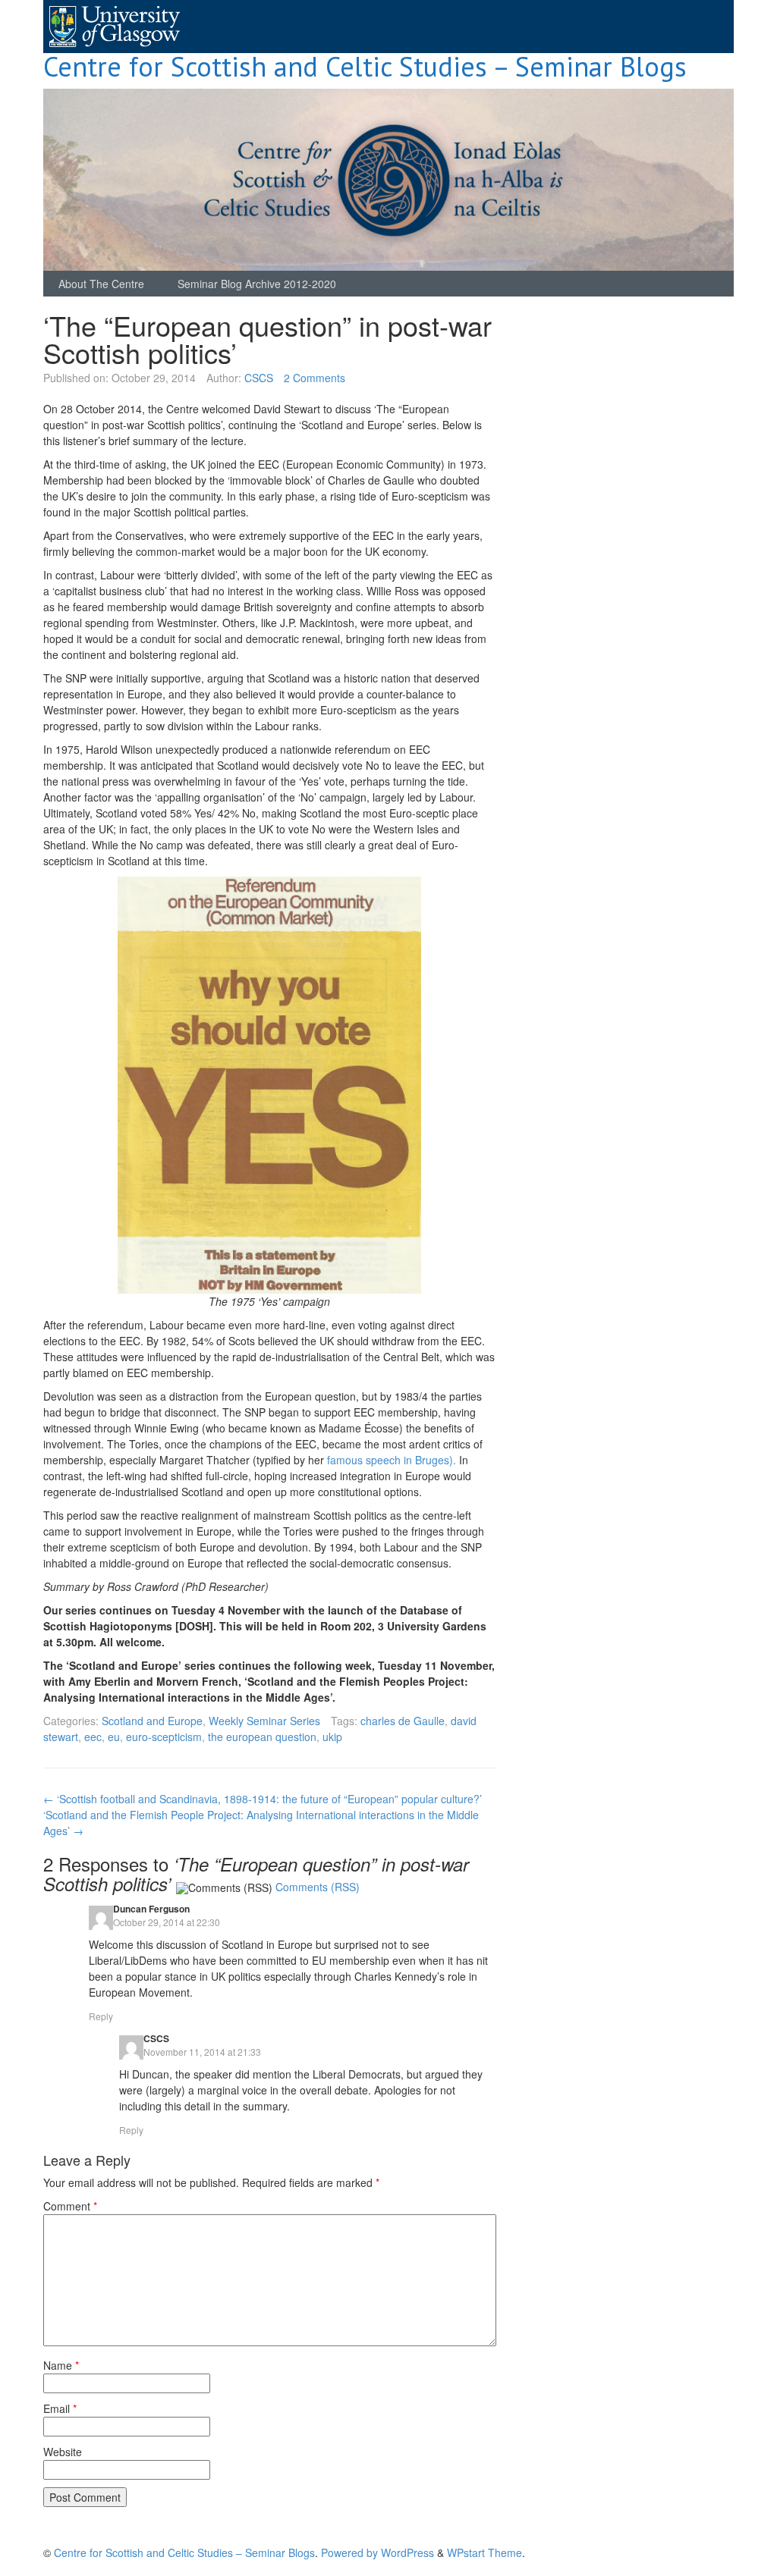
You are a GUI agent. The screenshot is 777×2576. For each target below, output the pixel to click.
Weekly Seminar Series (264, 1721)
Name (61, 2365)
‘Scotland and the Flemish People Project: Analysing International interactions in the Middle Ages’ (261, 1823)
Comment (70, 2206)
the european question (262, 1737)
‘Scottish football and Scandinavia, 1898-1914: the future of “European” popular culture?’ (263, 1799)
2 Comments (315, 378)
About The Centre (101, 284)
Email (60, 2408)
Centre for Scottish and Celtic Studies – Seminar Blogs (365, 66)
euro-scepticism (164, 1737)
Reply (101, 2016)
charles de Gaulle (403, 1721)
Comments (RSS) (318, 1887)
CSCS (259, 378)
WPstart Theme (484, 2552)
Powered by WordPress (377, 2552)
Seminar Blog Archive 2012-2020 (257, 284)
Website (63, 2452)
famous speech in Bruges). (392, 1460)
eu (114, 1737)
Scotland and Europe (152, 1721)
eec (93, 1737)
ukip (332, 1737)
